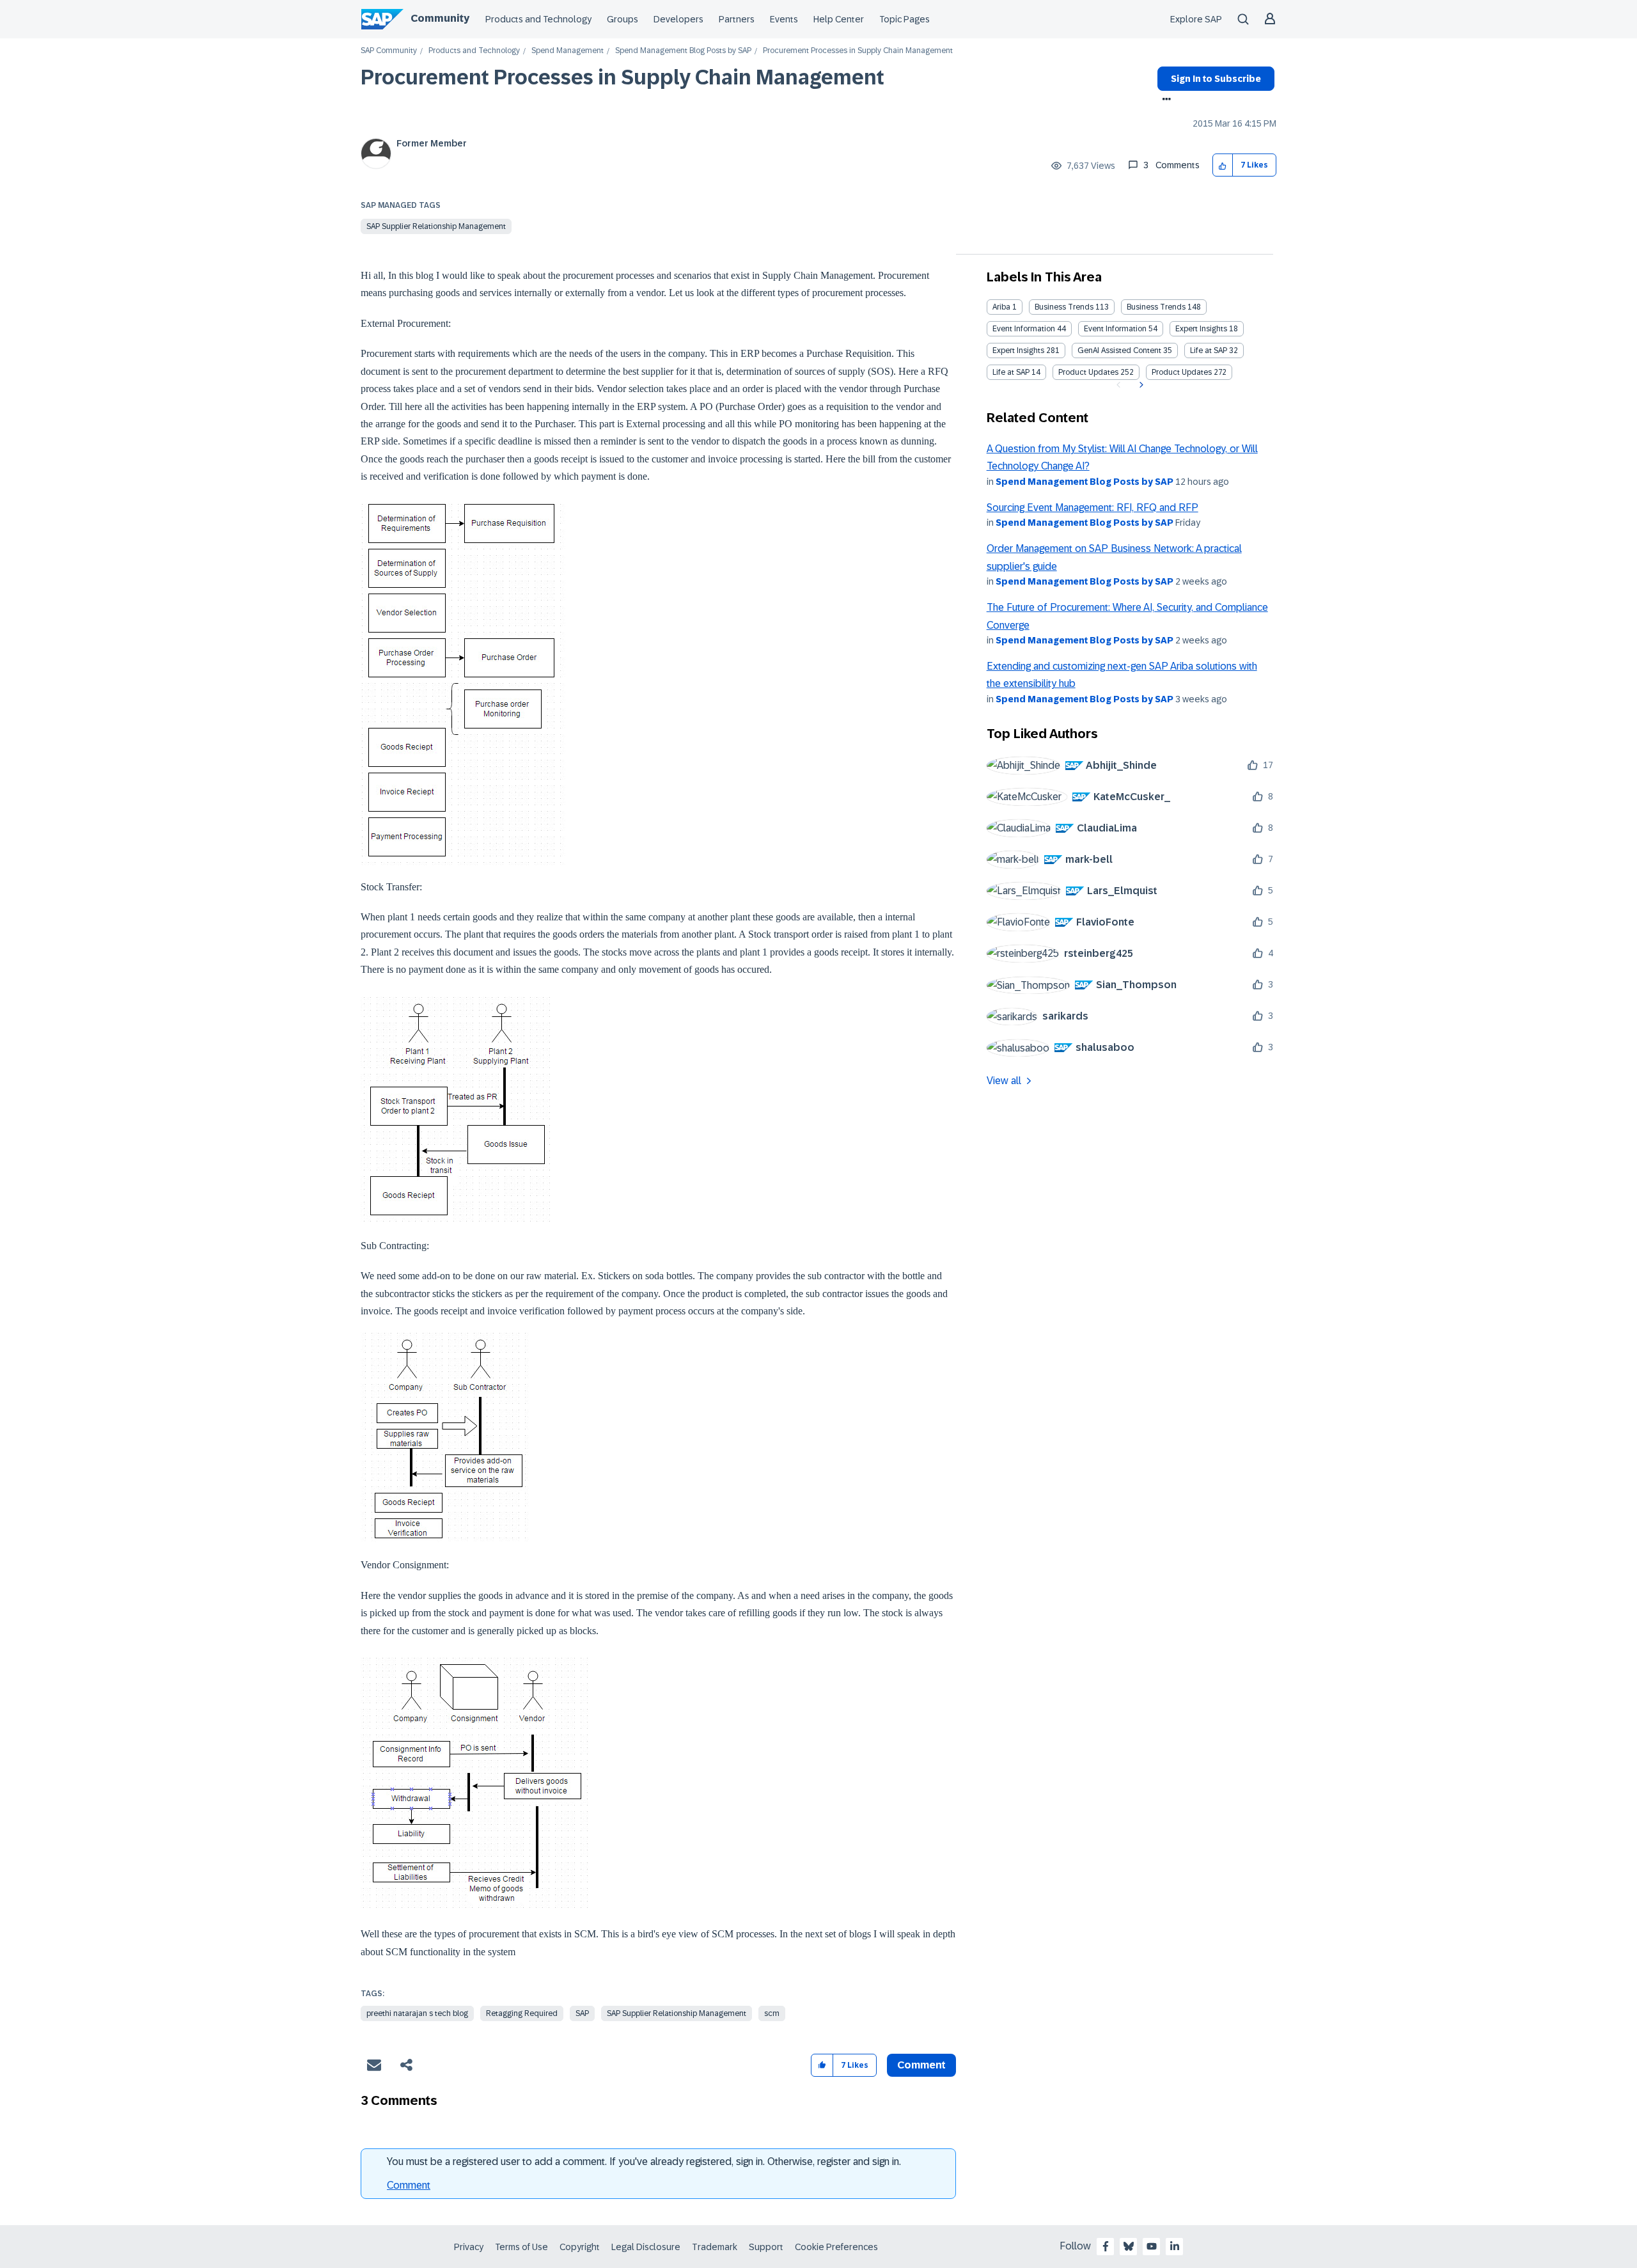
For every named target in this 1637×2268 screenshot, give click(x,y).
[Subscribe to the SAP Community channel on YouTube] (1152, 2246)
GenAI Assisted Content (1119, 350)
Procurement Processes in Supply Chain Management (623, 77)
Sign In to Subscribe (1216, 79)
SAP (582, 2013)
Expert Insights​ (1018, 350)
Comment (409, 2185)
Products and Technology (538, 19)
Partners (737, 19)
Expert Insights (1201, 329)
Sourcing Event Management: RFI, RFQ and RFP (1093, 508)
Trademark (715, 2247)
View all (1004, 1081)
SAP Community (389, 51)
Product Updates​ (1182, 372)
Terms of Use (521, 2247)
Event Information (1024, 329)
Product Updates (1088, 372)
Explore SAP (1196, 19)
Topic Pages (905, 19)
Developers (678, 19)
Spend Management (568, 51)
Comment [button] (921, 2065)
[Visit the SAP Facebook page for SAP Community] (1106, 2246)
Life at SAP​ (1011, 372)
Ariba (1001, 307)
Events (784, 19)
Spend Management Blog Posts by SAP (683, 51)
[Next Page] (1140, 385)
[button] (1223, 165)
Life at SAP (1209, 350)
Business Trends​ (1156, 307)
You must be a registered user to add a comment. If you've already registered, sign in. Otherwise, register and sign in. (644, 2162)
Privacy (469, 2247)
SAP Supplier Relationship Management (436, 226)
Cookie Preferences (836, 2247)
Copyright (580, 2247)
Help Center (839, 19)
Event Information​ (1115, 329)
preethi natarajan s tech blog (417, 2013)
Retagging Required (522, 2013)
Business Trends (1064, 307)
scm (772, 2013)
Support (766, 2247)
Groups (623, 19)
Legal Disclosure (646, 2247)
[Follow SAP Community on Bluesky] (1129, 2246)
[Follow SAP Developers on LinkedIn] (1175, 2246)
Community (440, 18)
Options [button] (1164, 100)
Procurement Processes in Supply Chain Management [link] (858, 51)
